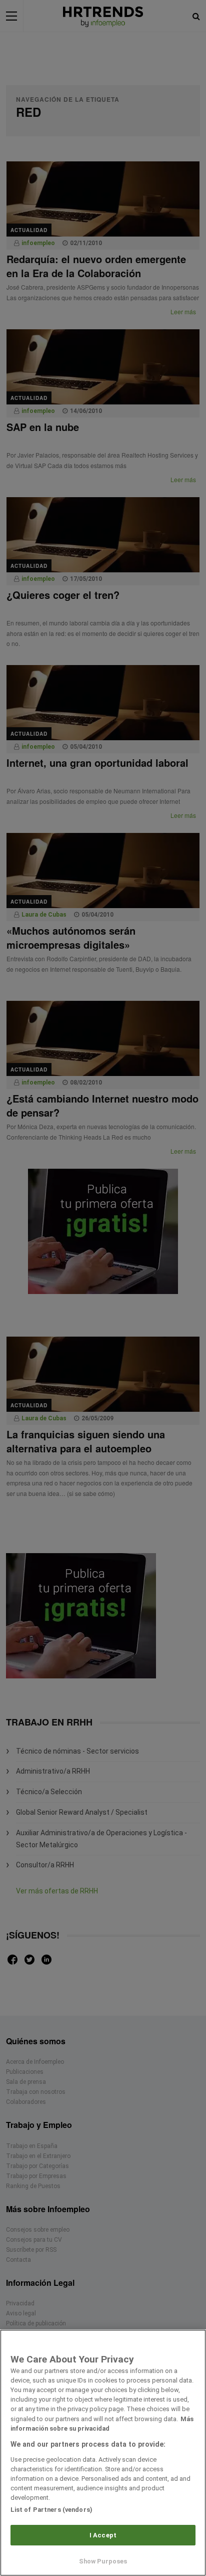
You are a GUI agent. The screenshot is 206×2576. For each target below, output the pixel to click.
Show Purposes (103, 2561)
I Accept (103, 2535)
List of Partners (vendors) (51, 2510)
